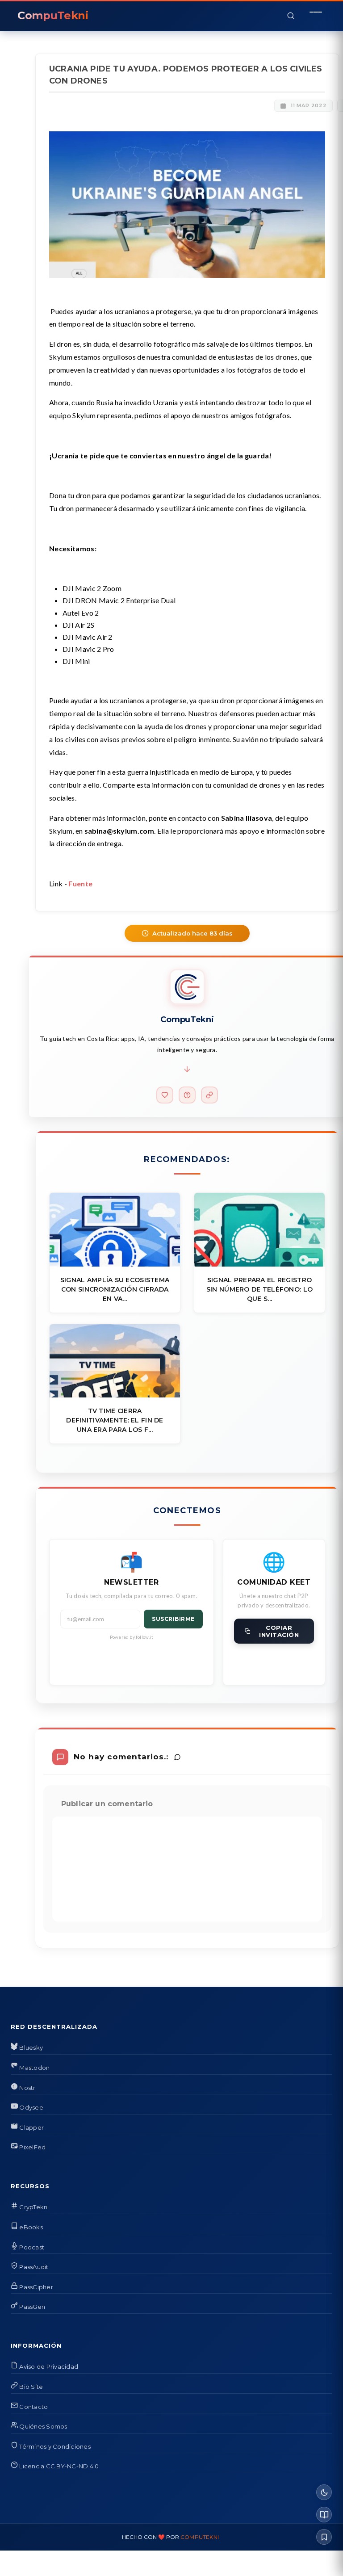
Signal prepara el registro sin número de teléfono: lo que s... (259, 1289)
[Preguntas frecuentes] (187, 1095)
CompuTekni (200, 2537)
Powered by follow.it (132, 1637)
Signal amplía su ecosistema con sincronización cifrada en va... (115, 1289)
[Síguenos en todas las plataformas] (209, 1095)
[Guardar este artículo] (324, 2537)
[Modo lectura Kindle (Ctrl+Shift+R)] (324, 2515)
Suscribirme (173, 1619)
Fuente (80, 883)
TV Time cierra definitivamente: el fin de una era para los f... (115, 1420)
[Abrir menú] (316, 16)
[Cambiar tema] (324, 2492)
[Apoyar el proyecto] (165, 1095)
